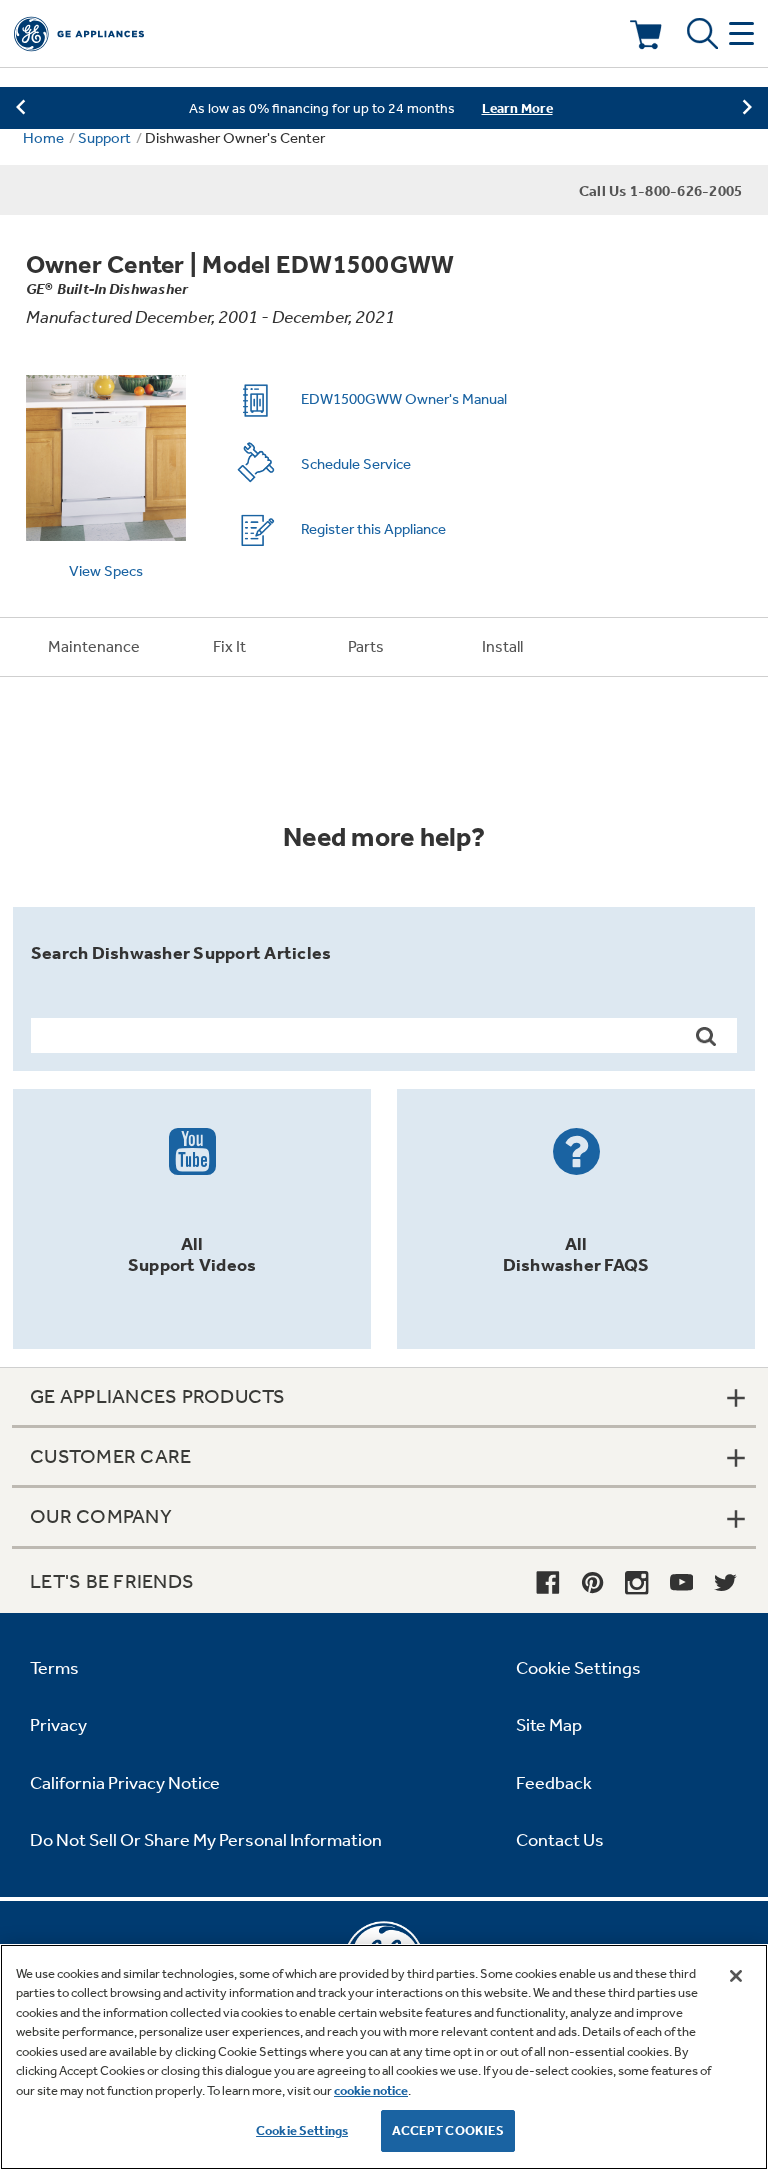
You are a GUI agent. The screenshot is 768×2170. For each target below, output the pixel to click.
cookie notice (371, 2090)
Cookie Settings (302, 2130)
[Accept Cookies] (736, 1976)
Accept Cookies (448, 2130)
